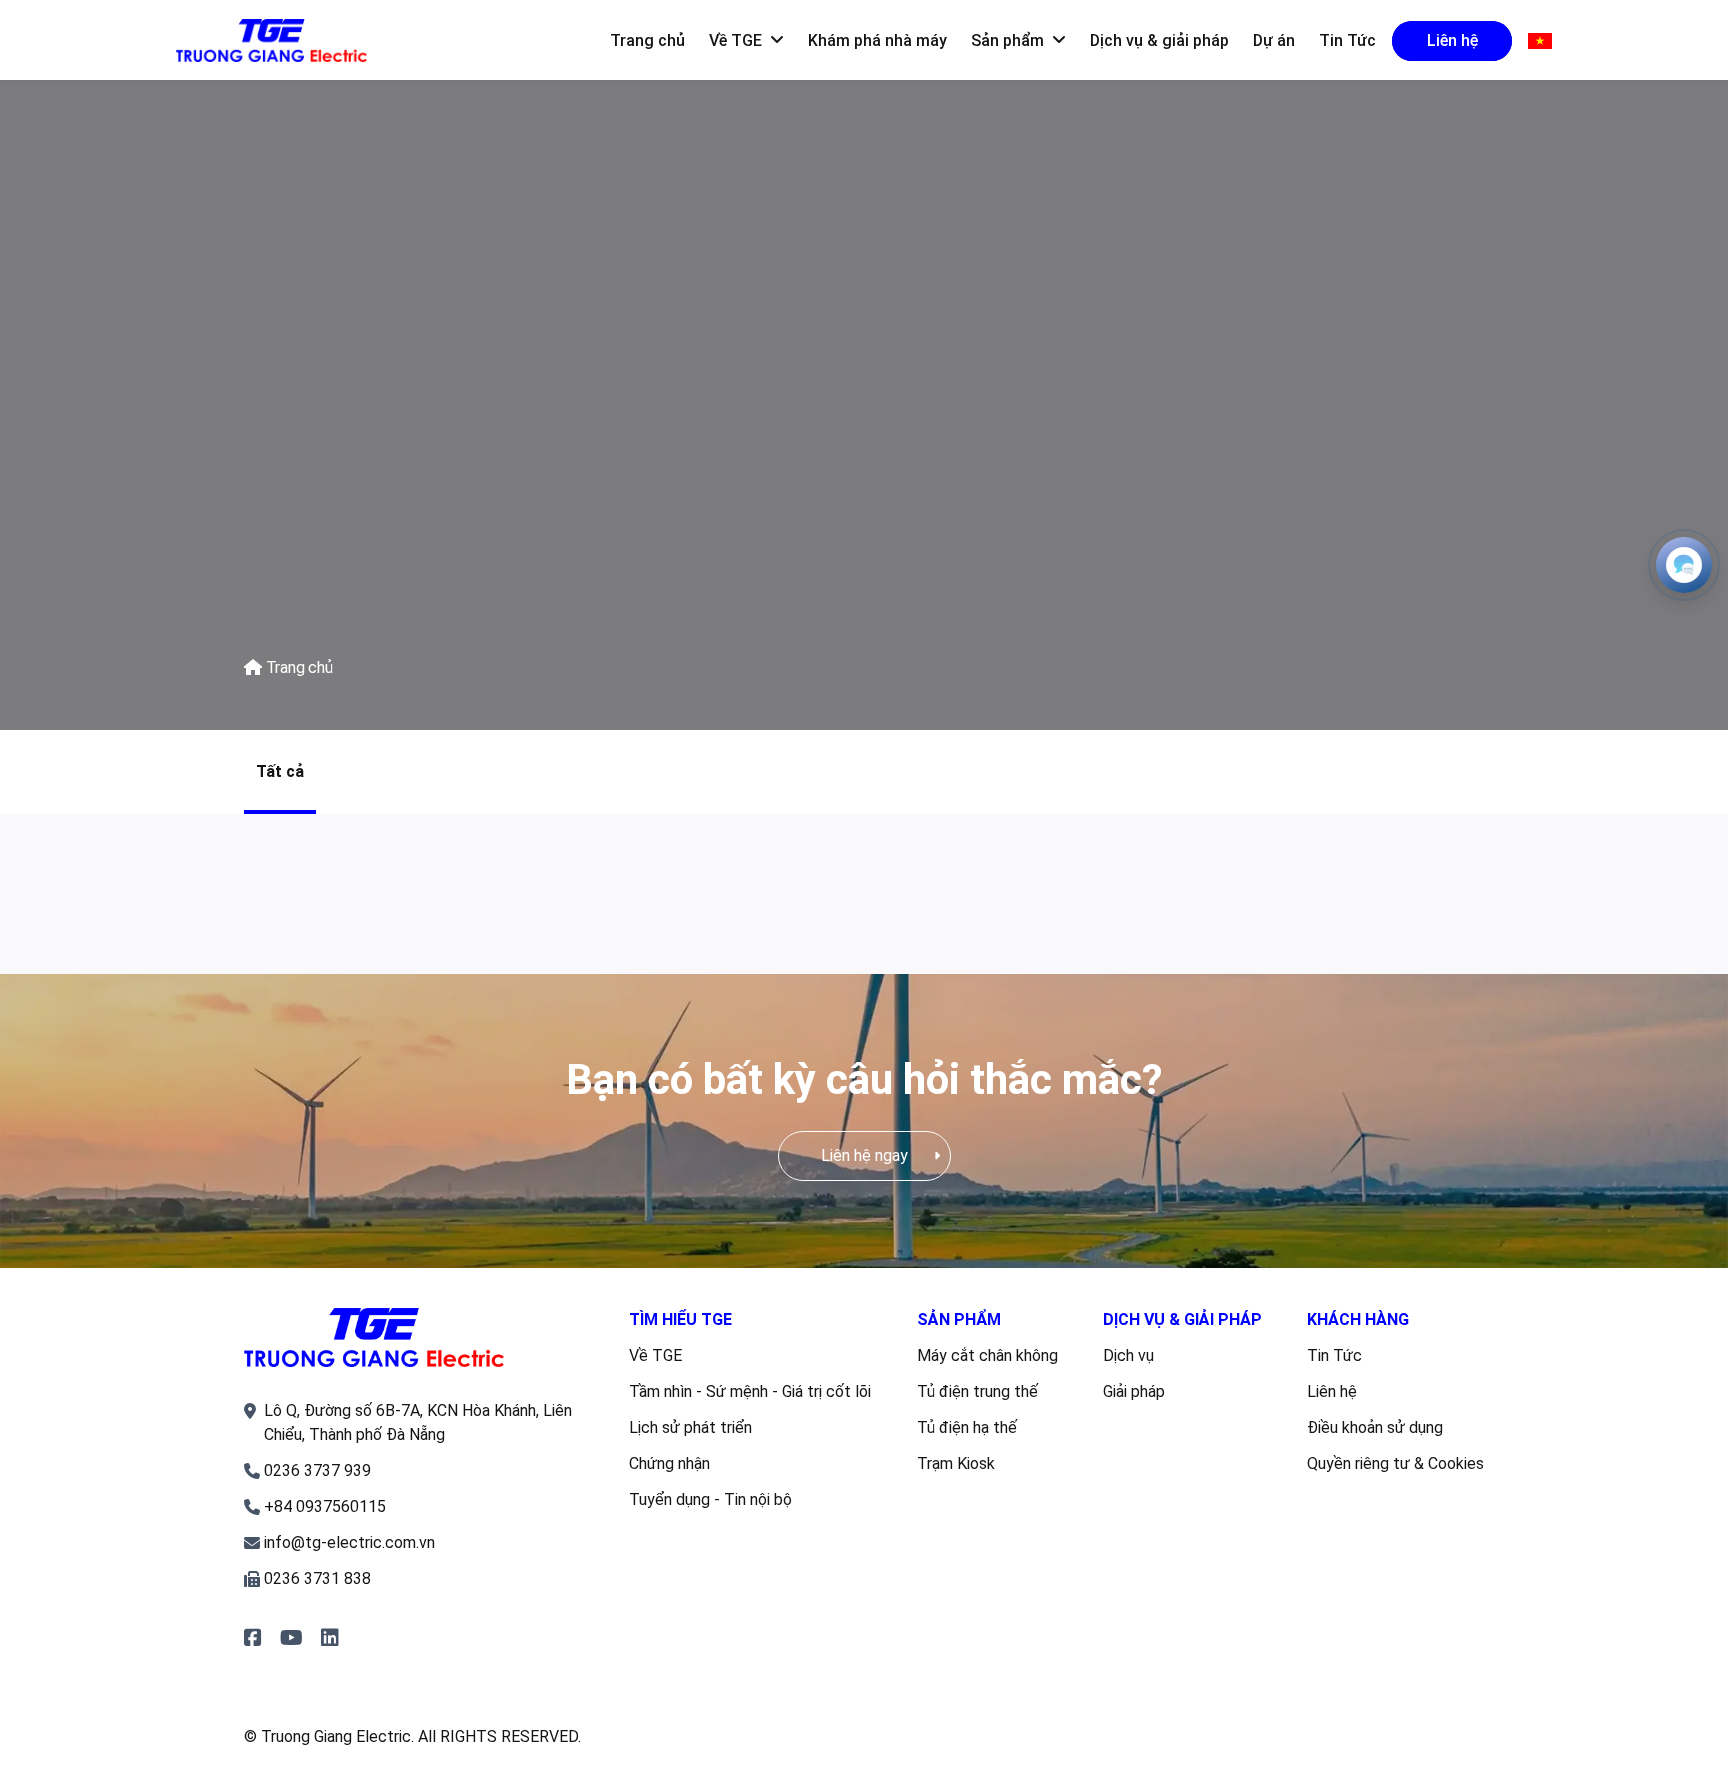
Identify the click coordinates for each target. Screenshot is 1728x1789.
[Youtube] (291, 1638)
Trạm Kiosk (956, 1463)
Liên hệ (1332, 1391)
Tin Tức (1334, 1355)
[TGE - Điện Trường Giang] (271, 41)
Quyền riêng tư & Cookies (1395, 1463)
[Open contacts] (1684, 565)
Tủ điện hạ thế (967, 1427)
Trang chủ (297, 667)
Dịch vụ (1128, 1355)
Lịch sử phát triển (690, 1427)
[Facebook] (253, 1638)
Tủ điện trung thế (977, 1391)
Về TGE (655, 1355)
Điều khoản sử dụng (1375, 1427)
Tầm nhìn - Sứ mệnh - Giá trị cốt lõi (750, 1391)
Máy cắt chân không (987, 1355)
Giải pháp (1134, 1391)
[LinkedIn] (330, 1638)
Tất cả (280, 771)
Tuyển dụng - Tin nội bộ (710, 1499)
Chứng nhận (669, 1463)
